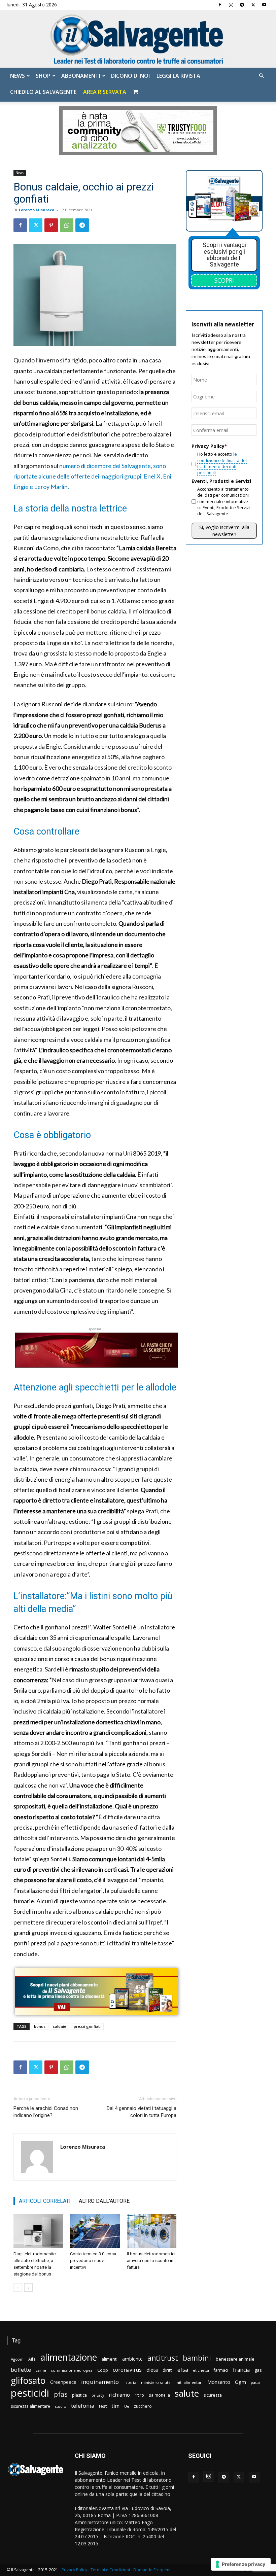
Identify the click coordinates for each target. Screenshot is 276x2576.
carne (41, 2370)
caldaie (60, 2026)
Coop (103, 2370)
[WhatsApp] (67, 225)
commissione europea (72, 2370)
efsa (183, 2370)
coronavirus (127, 2370)
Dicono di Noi (130, 76)
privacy (98, 2395)
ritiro (139, 2395)
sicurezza (213, 2395)
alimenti (110, 2359)
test (103, 2406)
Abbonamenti (81, 76)
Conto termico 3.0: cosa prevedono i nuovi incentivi (93, 2261)
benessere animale (235, 2359)
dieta (152, 2370)
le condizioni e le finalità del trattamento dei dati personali (222, 463)
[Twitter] (253, 5)
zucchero (143, 2406)
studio (61, 2406)
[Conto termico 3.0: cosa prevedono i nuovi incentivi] (95, 2231)
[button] (261, 76)
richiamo (119, 2395)
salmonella (159, 2395)
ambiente (132, 2359)
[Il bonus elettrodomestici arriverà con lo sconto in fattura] (152, 2231)
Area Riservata (105, 92)
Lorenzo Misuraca (37, 210)
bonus (40, 2026)
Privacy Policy (74, 2570)
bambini (197, 2358)
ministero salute (156, 2382)
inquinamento (100, 2382)
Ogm (240, 2382)
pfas (61, 2394)
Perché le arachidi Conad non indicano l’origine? (46, 2112)
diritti (168, 2370)
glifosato (28, 2381)
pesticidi (30, 2393)
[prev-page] (18, 2287)
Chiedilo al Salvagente (43, 92)
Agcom (17, 2359)
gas (258, 2370)
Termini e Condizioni (110, 2570)
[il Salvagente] (138, 39)
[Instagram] (231, 5)
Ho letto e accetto (222, 463)
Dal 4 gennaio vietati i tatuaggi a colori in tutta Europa (142, 2112)
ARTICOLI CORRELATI (45, 2201)
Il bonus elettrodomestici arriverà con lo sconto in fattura (151, 2261)
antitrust (163, 2358)
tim (115, 2406)
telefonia (83, 2406)
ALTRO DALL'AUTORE (104, 2201)
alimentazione (69, 2357)
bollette (21, 2370)
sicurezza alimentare (30, 2406)
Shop (43, 76)
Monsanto (219, 2382)
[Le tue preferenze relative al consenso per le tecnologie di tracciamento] (241, 2564)
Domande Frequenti (152, 2570)
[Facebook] (220, 5)
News (18, 76)
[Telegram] (242, 5)
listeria (130, 2382)
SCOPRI (224, 280)
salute (187, 2393)
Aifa (32, 2359)
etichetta (201, 2370)
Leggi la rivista (178, 76)
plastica (79, 2395)
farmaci (221, 2370)
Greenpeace (63, 2382)
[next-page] (28, 2287)
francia (241, 2370)
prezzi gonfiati (87, 2026)
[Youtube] (264, 5)
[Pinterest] (51, 225)
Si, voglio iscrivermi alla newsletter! (224, 531)
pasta (255, 2383)
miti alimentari (189, 2382)
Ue (127, 2406)
